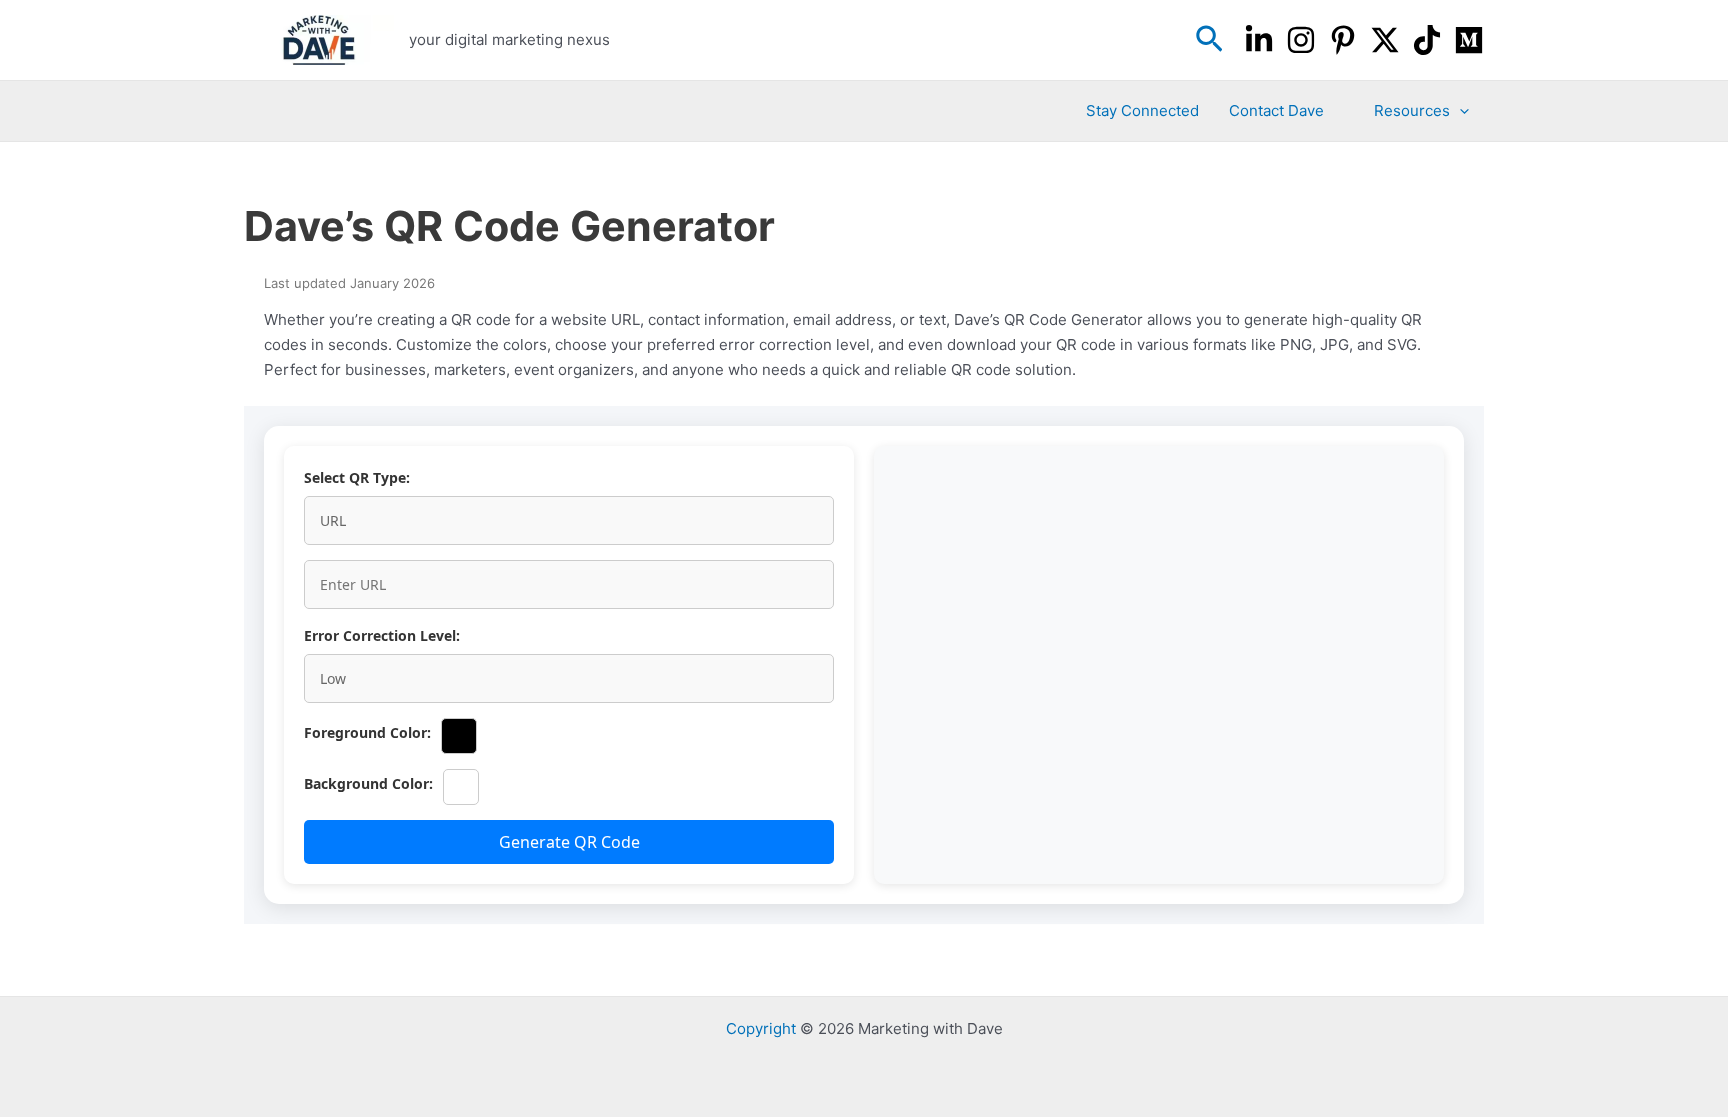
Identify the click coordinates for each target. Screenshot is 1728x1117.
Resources (1412, 110)
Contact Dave (1276, 110)
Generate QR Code (569, 842)
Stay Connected (1142, 110)
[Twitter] (1385, 40)
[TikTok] (1427, 40)
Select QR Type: (357, 477)
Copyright (761, 1028)
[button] (1209, 40)
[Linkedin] (1259, 40)
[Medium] (1469, 40)
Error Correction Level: (382, 635)
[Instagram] (1301, 40)
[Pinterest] (1343, 40)
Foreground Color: (367, 732)
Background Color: (368, 783)
